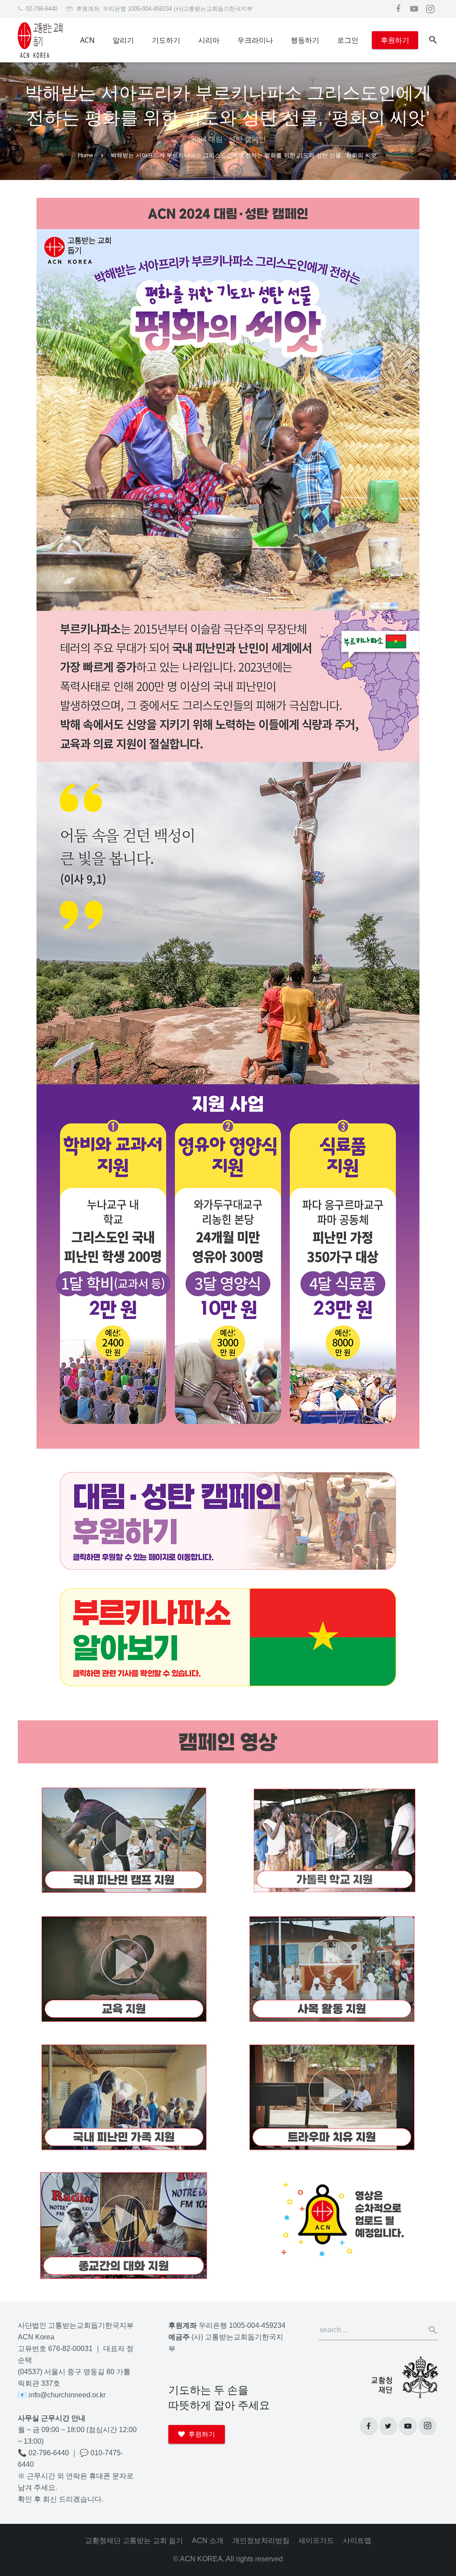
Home (85, 155)
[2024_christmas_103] (228, 923)
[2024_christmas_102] (228, 686)
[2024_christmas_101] (228, 404)
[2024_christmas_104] (228, 1267)
